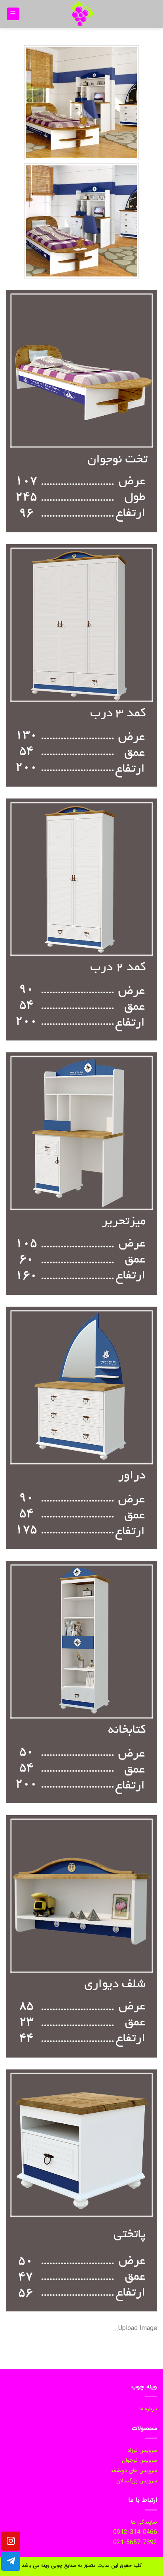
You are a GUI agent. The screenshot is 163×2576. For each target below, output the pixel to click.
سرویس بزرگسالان (137, 2481)
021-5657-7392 (135, 2542)
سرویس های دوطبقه (134, 2470)
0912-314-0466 (135, 2532)
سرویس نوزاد (142, 2450)
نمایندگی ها (144, 2522)
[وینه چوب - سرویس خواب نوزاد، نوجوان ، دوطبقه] (81, 14)
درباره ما (148, 2409)
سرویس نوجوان (139, 2460)
